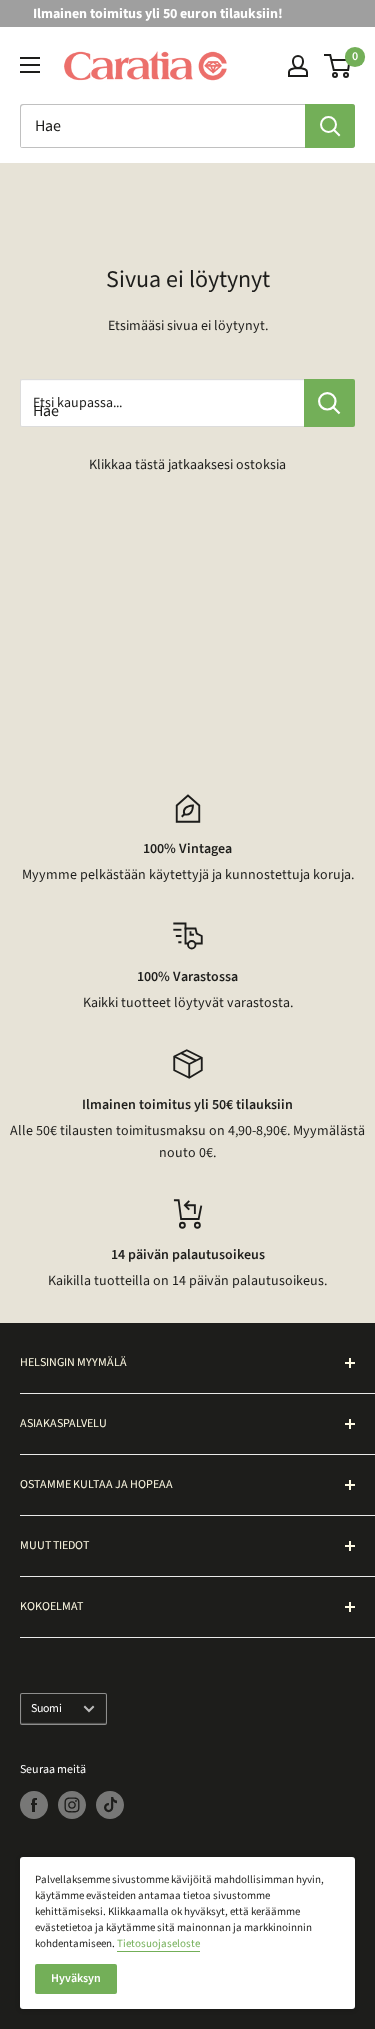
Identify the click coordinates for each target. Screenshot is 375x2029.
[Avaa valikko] (30, 65)
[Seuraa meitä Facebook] (34, 1805)
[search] (162, 126)
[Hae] (330, 126)
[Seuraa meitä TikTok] (110, 1805)
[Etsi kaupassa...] (329, 403)
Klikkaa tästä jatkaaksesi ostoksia (187, 465)
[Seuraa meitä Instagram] (72, 1805)
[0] (338, 66)
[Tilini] (298, 66)
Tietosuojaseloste (158, 1943)
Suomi (46, 1708)
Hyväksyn (76, 1978)
